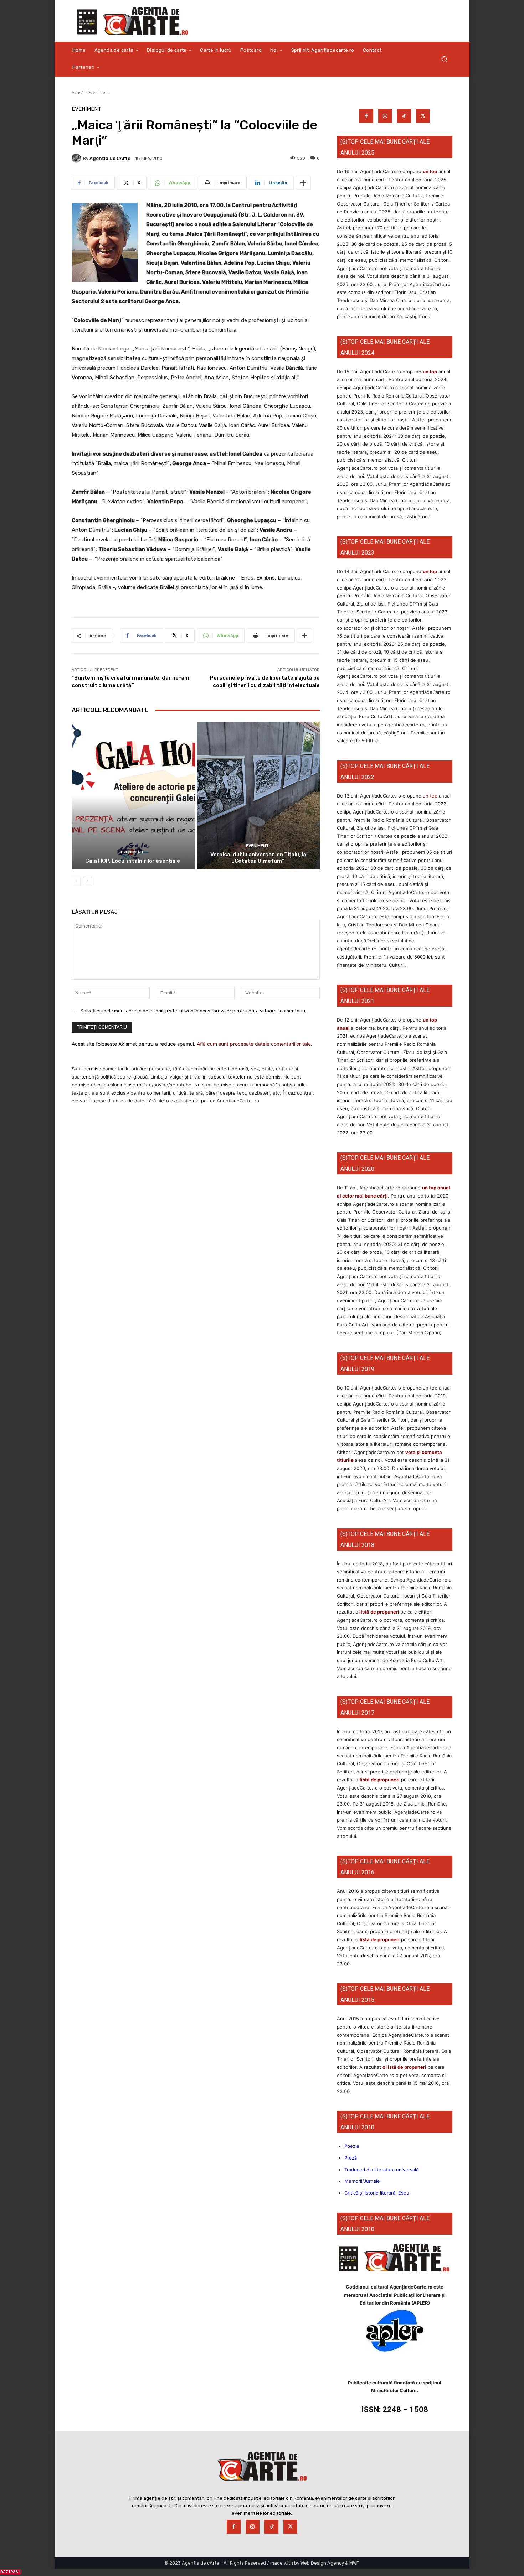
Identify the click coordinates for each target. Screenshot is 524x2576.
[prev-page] (76, 881)
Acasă (78, 92)
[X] (423, 116)
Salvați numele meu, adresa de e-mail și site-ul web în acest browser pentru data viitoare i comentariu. (193, 1011)
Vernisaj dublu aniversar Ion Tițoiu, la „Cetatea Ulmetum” (258, 858)
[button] (444, 59)
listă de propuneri (379, 1612)
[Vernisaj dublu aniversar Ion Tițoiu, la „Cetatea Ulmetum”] (258, 796)
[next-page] (88, 881)
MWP (355, 2563)
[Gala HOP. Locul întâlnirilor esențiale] (133, 796)
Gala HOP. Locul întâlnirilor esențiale (133, 861)
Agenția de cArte (110, 158)
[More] (303, 183)
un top (430, 171)
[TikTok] (404, 116)
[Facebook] (366, 116)
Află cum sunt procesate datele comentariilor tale (254, 1044)
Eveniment (99, 92)
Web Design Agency (322, 2563)
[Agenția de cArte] (77, 158)
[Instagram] (385, 116)
